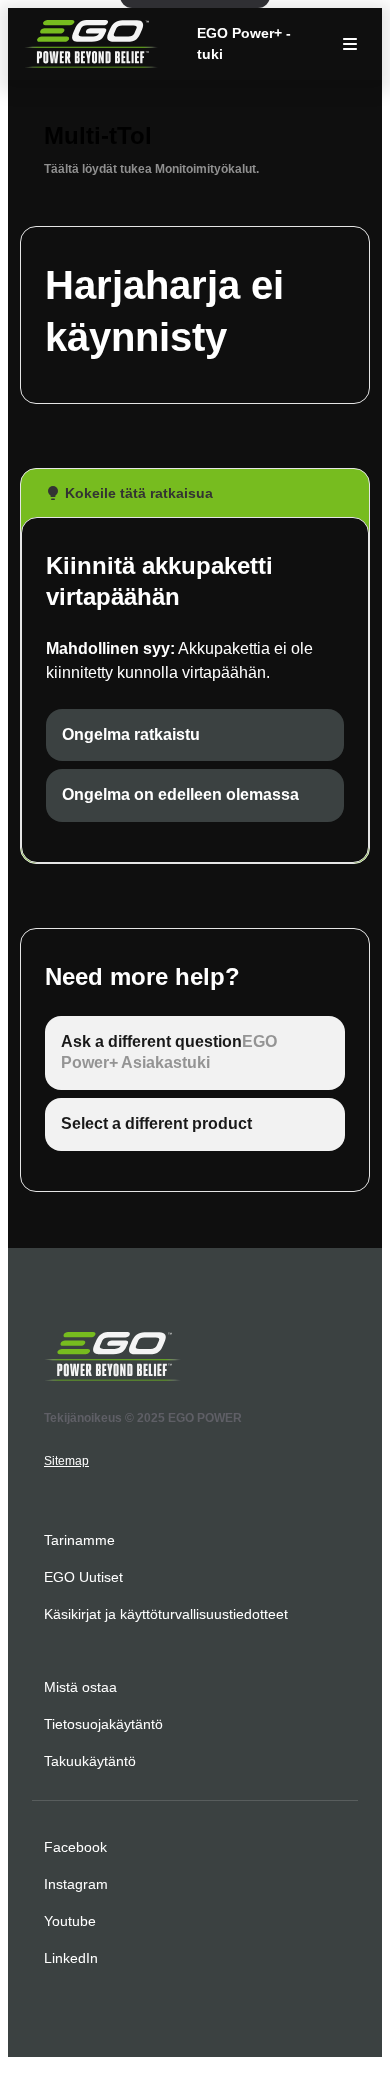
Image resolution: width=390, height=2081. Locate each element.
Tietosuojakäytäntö (103, 1724)
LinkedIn (71, 1958)
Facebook (75, 1847)
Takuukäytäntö (90, 1761)
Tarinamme (79, 1540)
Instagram (76, 1884)
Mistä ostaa (80, 1687)
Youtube (70, 1921)
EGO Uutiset (83, 1577)
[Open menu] (350, 44)
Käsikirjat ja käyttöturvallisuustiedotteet (166, 1614)
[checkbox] (195, 735)
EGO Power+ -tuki (244, 43)
